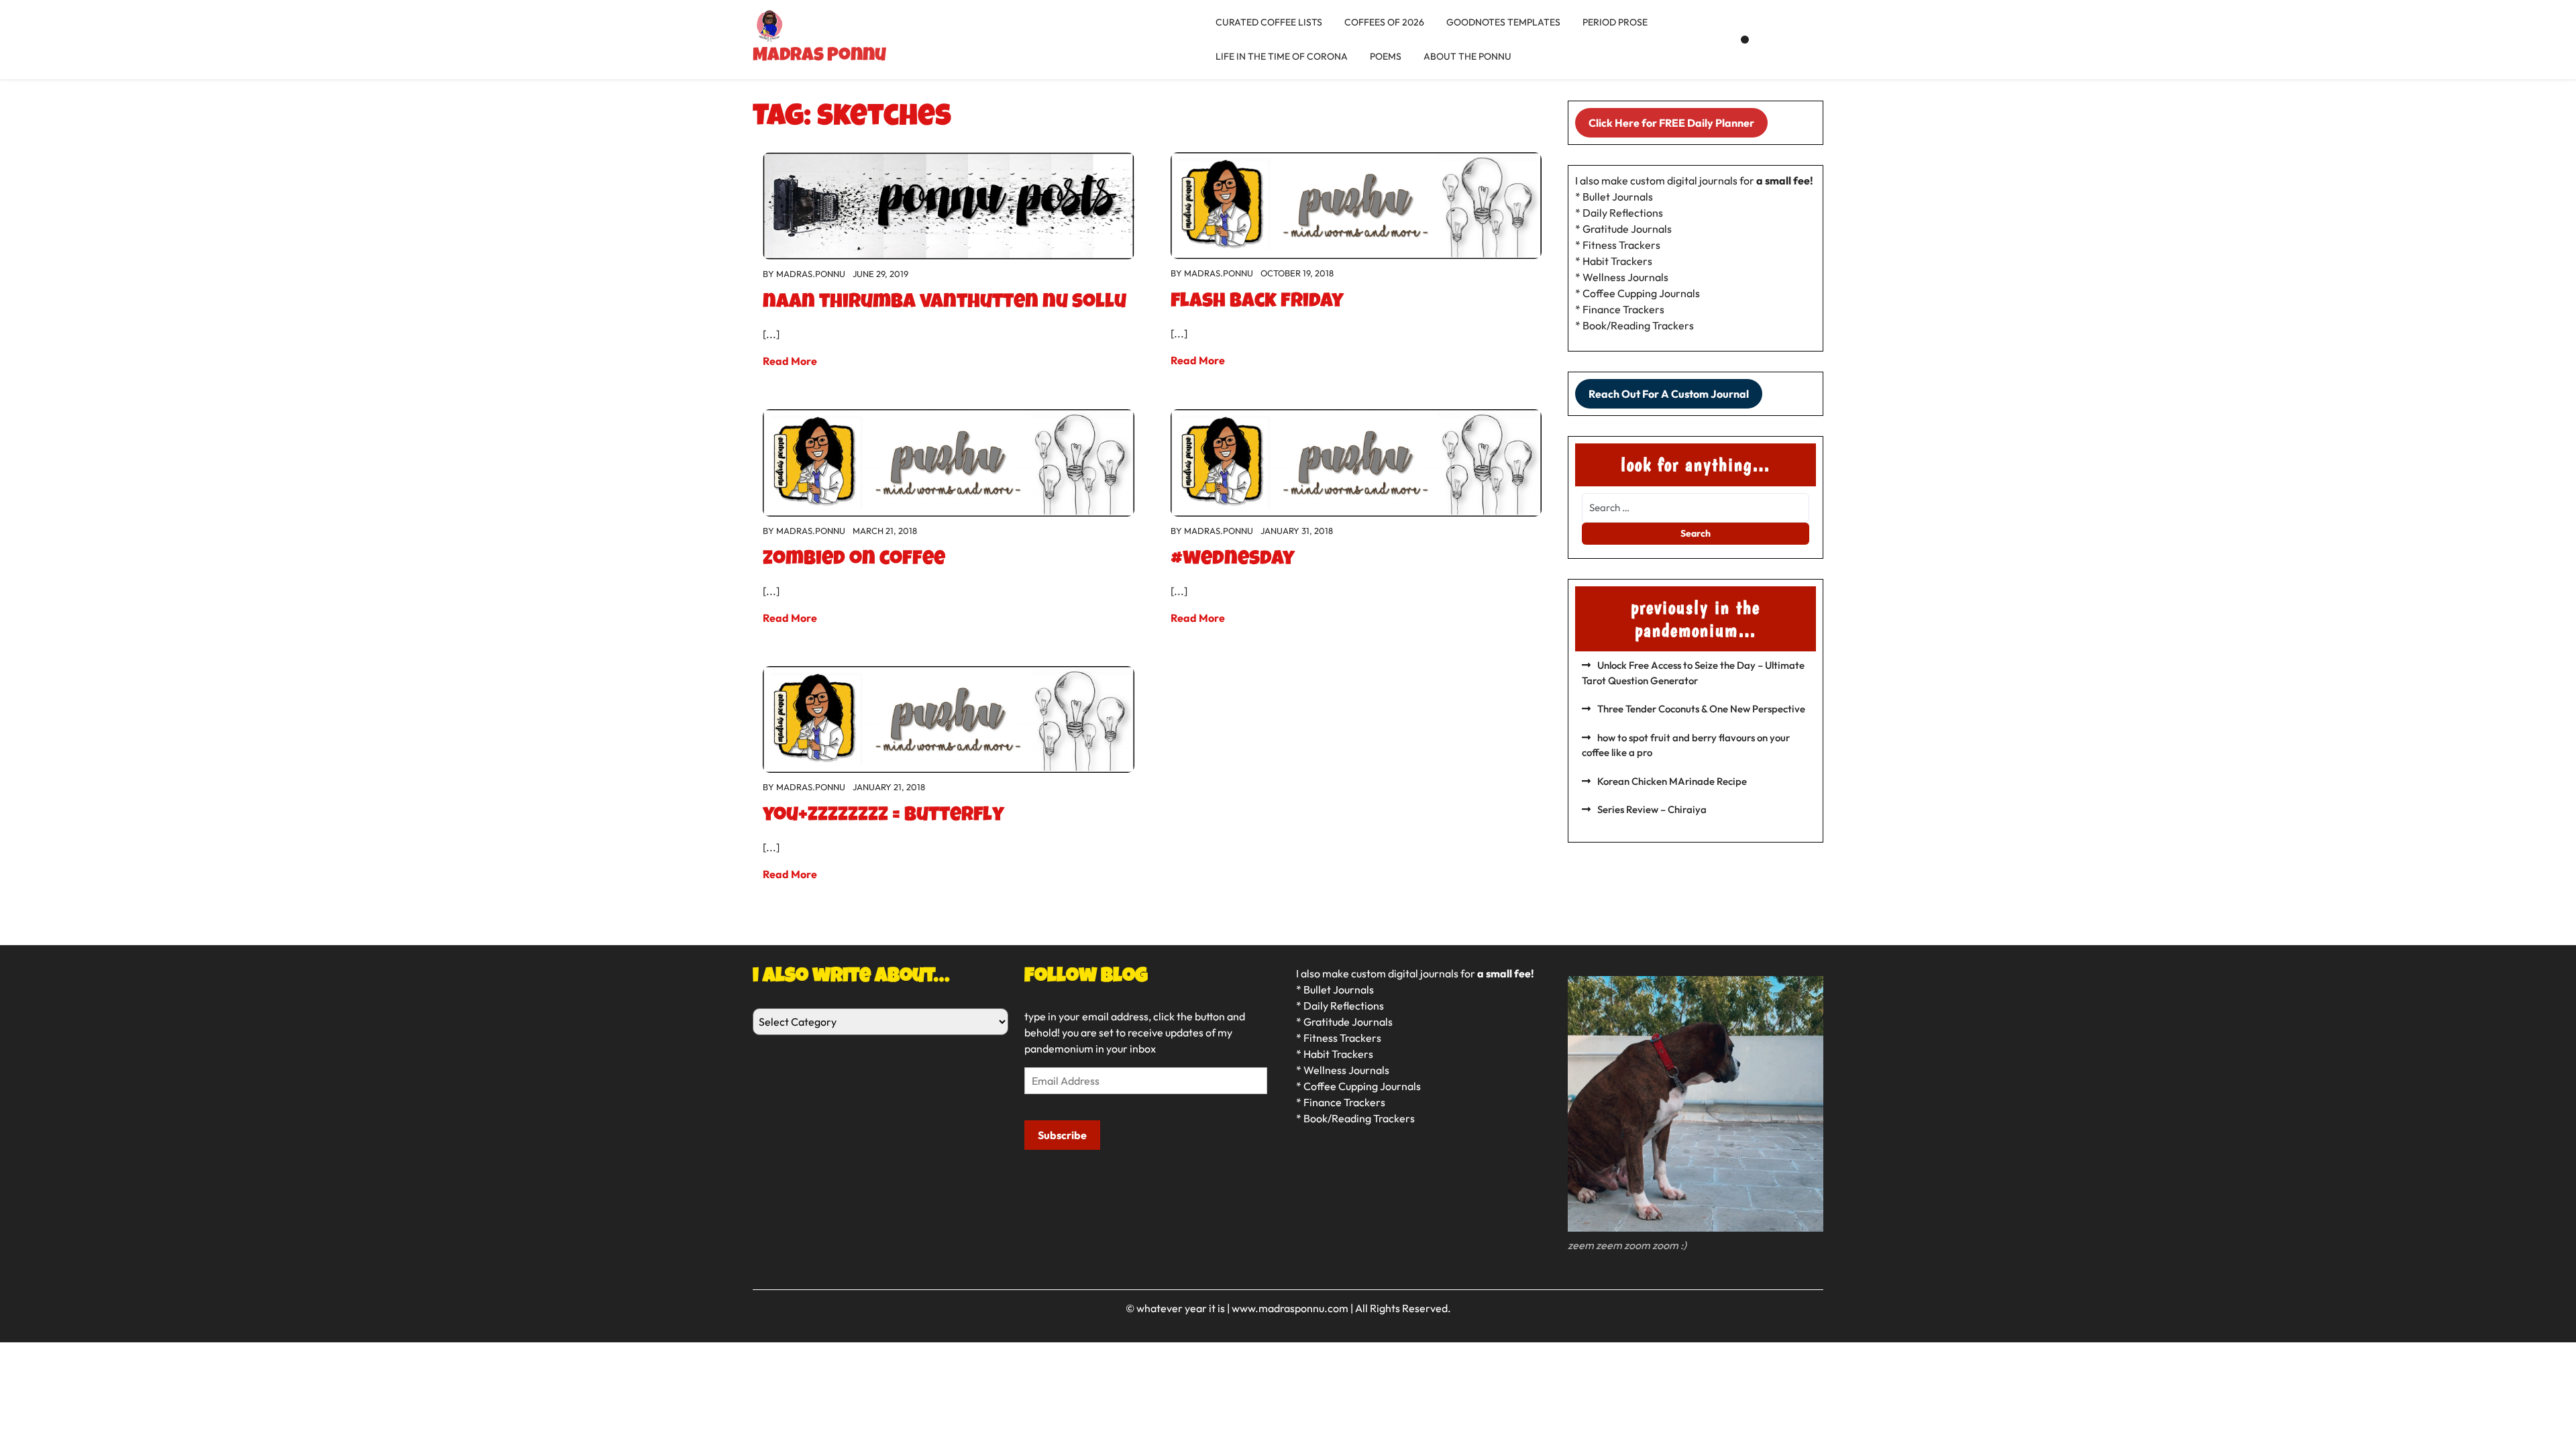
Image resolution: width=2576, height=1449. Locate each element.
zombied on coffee (854, 560)
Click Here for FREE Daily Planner (1671, 123)
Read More (790, 361)
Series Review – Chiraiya (1652, 809)
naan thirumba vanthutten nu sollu (945, 303)
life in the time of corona (1282, 56)
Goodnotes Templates (1503, 22)
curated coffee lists (1269, 22)
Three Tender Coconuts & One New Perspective (1701, 709)
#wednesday (1233, 560)
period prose (1615, 22)
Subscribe (1062, 1135)
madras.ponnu (811, 274)
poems (1386, 56)
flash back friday (1257, 303)
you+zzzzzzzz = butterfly (883, 816)
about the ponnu (1467, 56)
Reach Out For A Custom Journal (1669, 394)
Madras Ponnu (819, 56)
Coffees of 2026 (1384, 22)
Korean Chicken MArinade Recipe (1672, 781)
